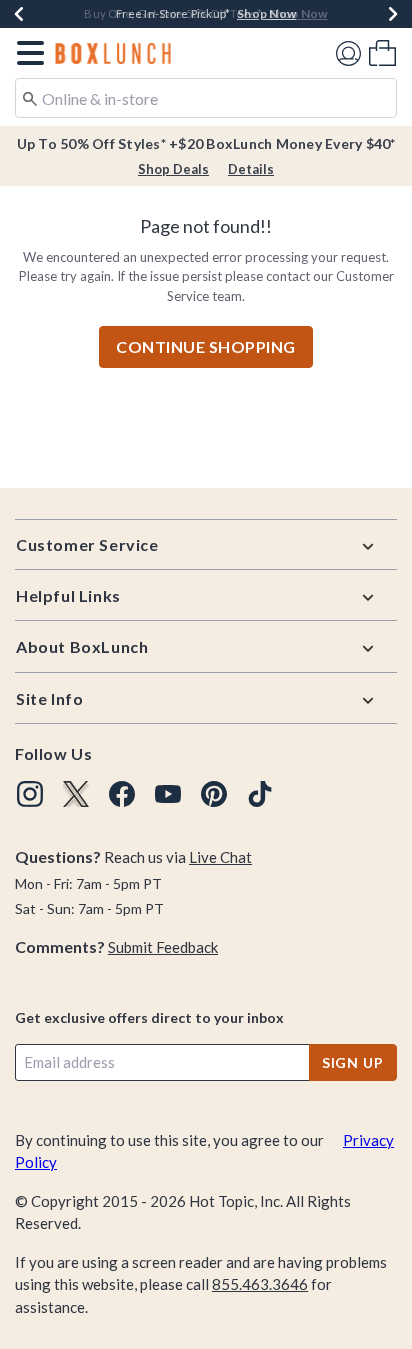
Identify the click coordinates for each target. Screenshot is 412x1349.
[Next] (393, 14)
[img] (30, 794)
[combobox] (206, 98)
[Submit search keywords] (30, 97)
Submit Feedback (163, 947)
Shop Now (266, 13)
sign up (353, 1062)
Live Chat (220, 857)
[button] (26, 53)
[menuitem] (382, 52)
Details (251, 169)
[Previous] (19, 14)
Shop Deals (173, 169)
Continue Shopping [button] (206, 346)
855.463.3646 (260, 1284)
